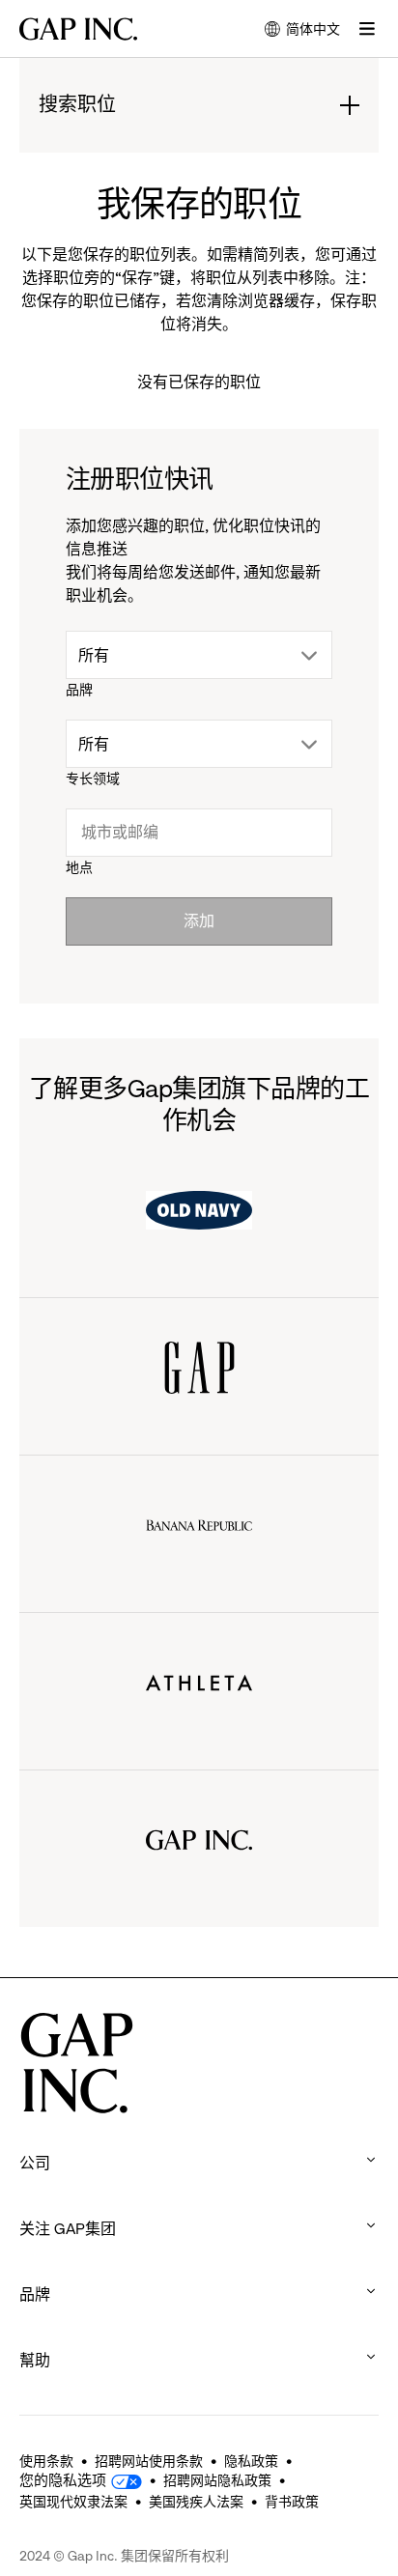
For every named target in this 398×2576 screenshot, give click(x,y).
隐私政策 (251, 2461)
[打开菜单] (367, 29)
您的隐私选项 (63, 2480)
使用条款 (46, 2461)
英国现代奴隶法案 (73, 2502)
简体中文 (302, 30)
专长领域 (93, 778)
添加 (199, 921)
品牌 (79, 690)
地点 (79, 867)
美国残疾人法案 (196, 2502)
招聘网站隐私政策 (217, 2480)
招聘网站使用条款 (149, 2461)
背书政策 (292, 2502)
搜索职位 (77, 106)
